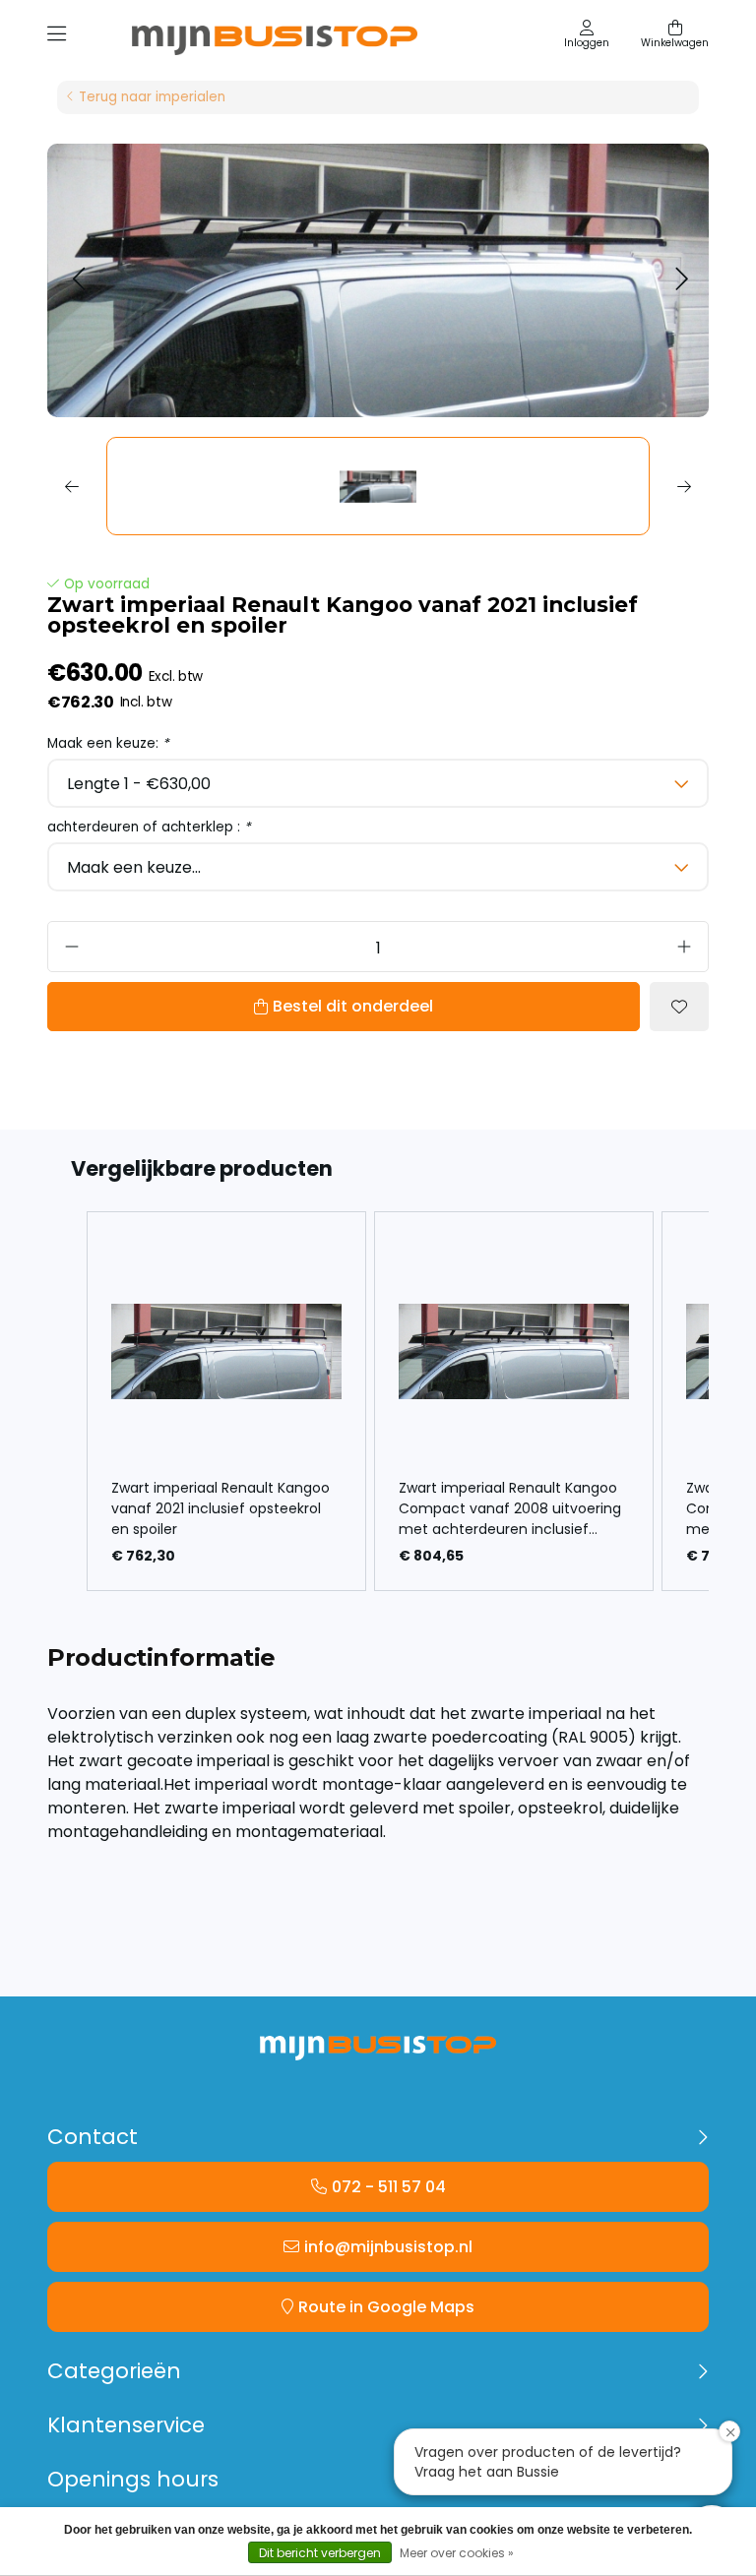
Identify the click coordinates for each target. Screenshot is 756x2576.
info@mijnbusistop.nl (388, 2247)
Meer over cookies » (457, 2553)
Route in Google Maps (386, 2307)
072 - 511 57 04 (389, 2187)
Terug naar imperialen (152, 97)
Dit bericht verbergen (320, 2553)
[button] (78, 280)
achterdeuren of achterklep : (149, 827)
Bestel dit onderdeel (353, 1006)
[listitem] (226, 1401)
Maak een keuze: (108, 743)
